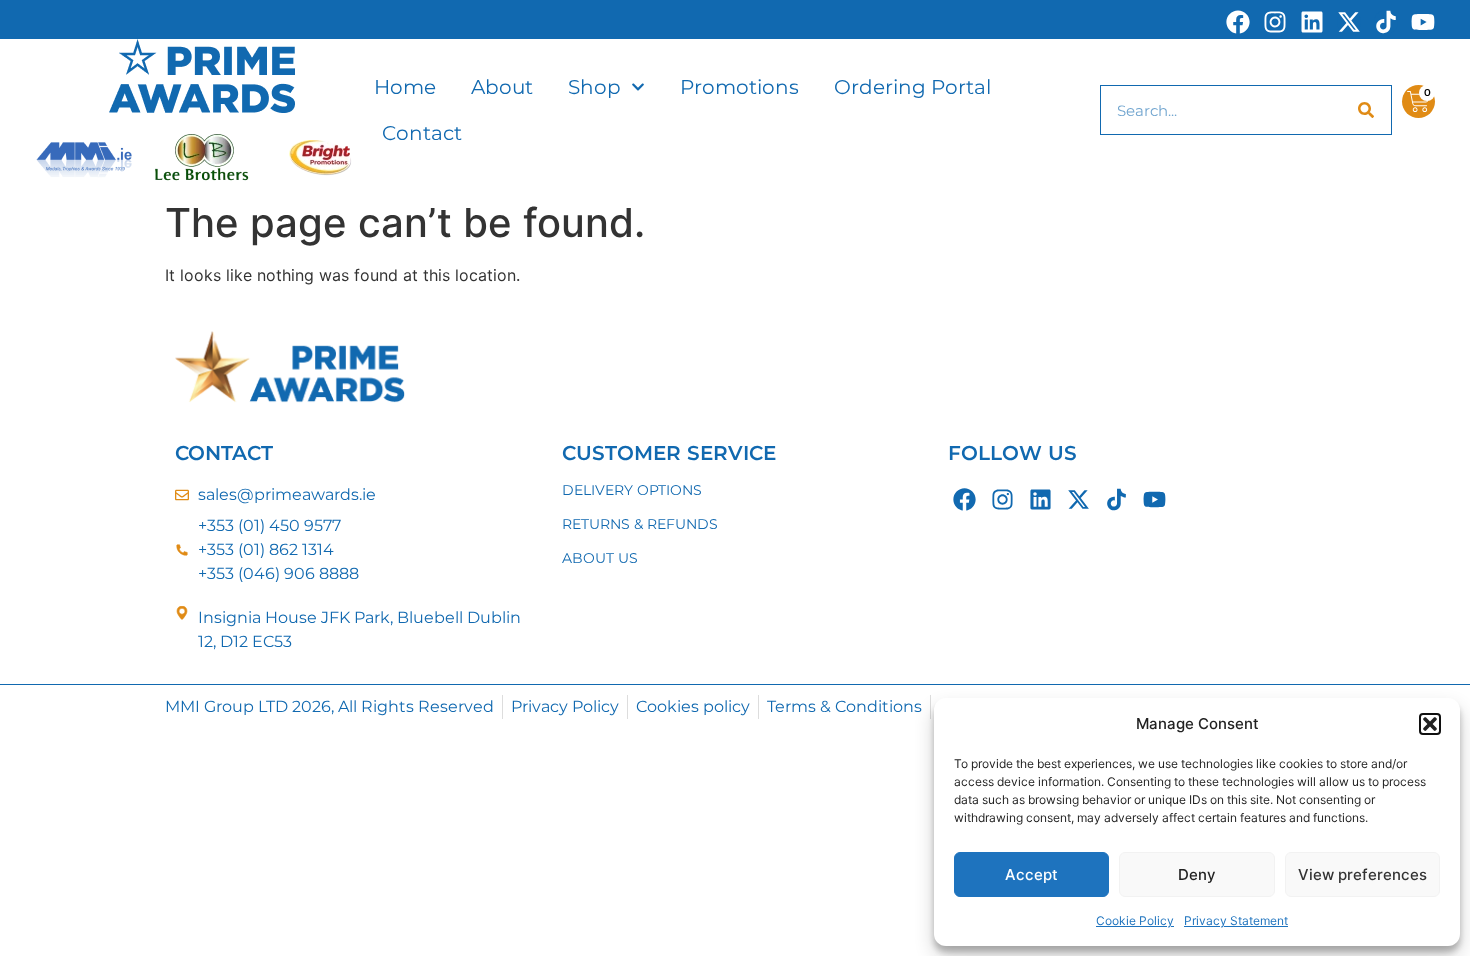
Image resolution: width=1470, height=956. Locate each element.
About (502, 87)
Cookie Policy (1135, 920)
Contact (422, 133)
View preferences (1362, 874)
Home (405, 87)
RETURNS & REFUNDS (640, 524)
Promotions (739, 87)
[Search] (1366, 110)
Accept (1031, 874)
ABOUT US (600, 558)
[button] (1430, 724)
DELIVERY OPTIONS (632, 490)
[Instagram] (1275, 22)
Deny (1197, 874)
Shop (594, 87)
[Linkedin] (1312, 22)
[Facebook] (1238, 22)
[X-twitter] (1349, 22)
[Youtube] (1423, 22)
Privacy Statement (1236, 920)
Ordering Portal (912, 87)
